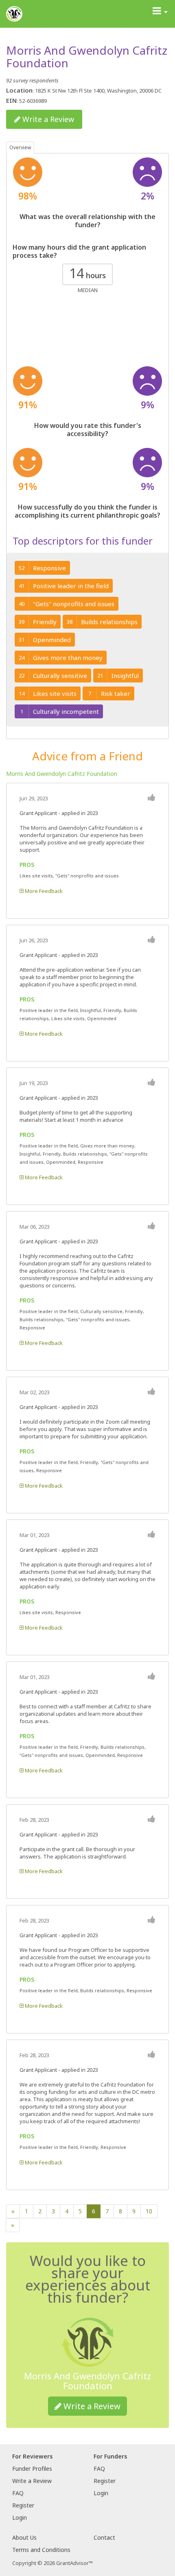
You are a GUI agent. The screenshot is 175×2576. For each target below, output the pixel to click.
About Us (24, 2537)
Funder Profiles (32, 2469)
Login (20, 2517)
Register (23, 2505)
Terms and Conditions (41, 2550)
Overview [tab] (20, 147)
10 (149, 2211)
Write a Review (47, 119)
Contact (104, 2537)
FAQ (18, 2493)
